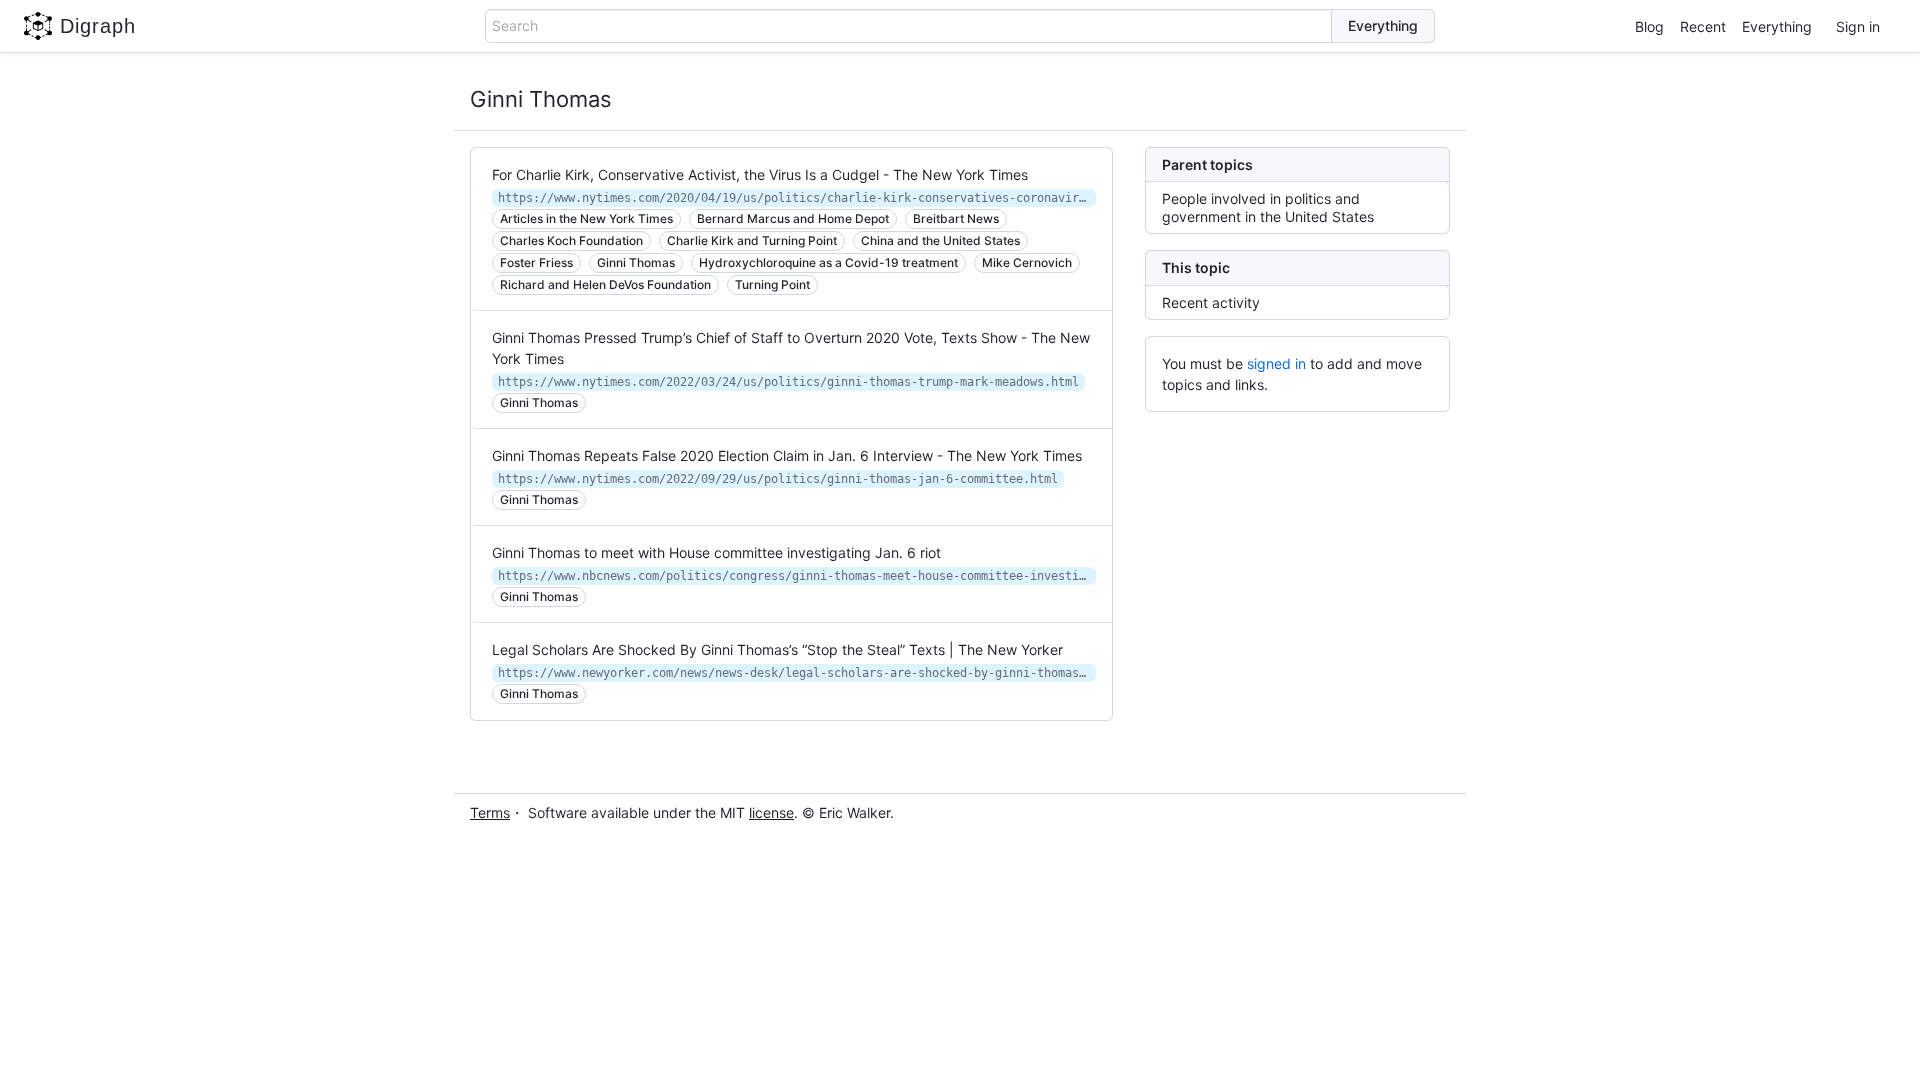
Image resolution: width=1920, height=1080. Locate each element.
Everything (1777, 26)
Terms (490, 812)
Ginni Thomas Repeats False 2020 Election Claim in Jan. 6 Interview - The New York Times (787, 455)
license (771, 812)
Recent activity (1211, 302)
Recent (1703, 26)
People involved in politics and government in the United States (1268, 207)
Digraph (98, 26)
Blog (1649, 26)
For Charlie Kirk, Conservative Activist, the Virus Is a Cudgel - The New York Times (760, 174)
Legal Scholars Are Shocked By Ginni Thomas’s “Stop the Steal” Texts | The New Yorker (777, 649)
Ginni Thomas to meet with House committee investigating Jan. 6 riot (716, 552)
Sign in (1858, 26)
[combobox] (908, 26)
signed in (1276, 363)
